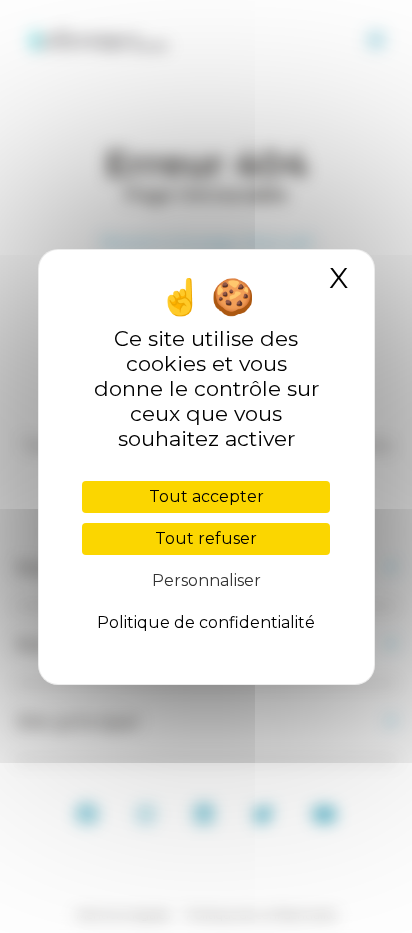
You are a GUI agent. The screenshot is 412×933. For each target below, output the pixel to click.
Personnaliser (206, 580)
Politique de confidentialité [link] (206, 622)
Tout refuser (206, 538)
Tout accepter (206, 496)
